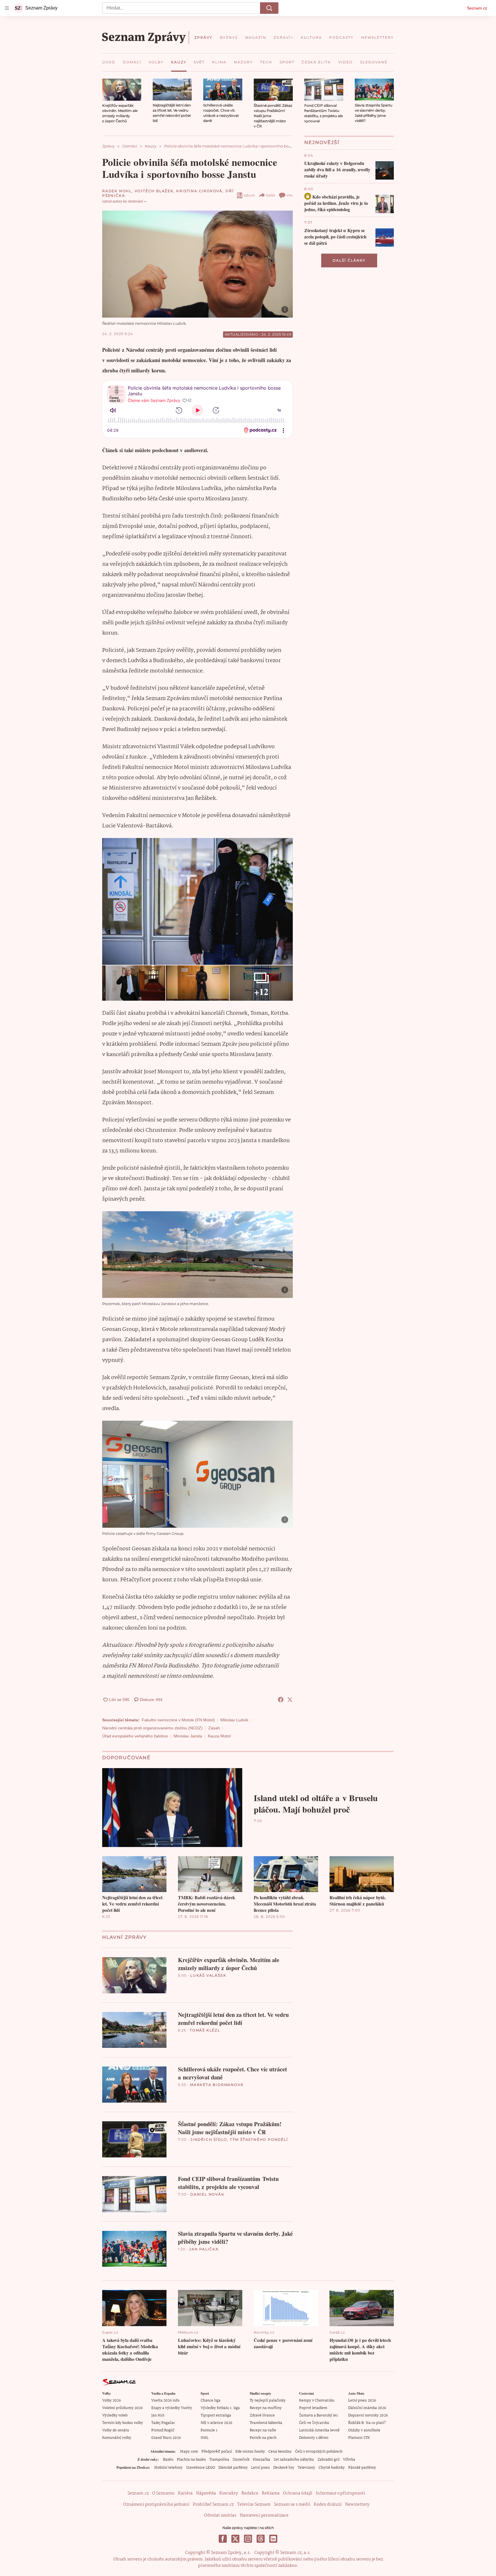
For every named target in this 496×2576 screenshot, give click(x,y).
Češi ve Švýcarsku (314, 2423)
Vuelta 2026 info (165, 2401)
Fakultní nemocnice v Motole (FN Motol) (178, 1720)
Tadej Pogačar (163, 2423)
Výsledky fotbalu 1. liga (220, 2408)
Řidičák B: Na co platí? (367, 2423)
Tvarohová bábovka (266, 2423)
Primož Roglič (163, 2430)
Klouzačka (261, 2460)
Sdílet (271, 195)
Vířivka (349, 2460)
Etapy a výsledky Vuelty (172, 2408)
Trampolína (219, 2460)
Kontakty (229, 2493)
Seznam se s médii (292, 2505)
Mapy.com (189, 2452)
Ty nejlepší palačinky (268, 2401)
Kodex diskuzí (328, 2505)
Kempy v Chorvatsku (317, 2401)
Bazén (168, 2460)
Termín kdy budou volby (123, 2423)
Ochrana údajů (298, 2493)
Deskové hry (284, 2468)
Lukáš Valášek (208, 1975)
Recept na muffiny (266, 2408)
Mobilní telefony (168, 2468)
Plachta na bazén (191, 2460)
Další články (349, 260)
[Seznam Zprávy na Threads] (261, 2539)
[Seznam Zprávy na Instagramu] (248, 2539)
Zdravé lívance (262, 2415)
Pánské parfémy (362, 2468)
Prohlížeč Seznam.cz (213, 2505)
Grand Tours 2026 (166, 2438)
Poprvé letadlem (313, 2408)
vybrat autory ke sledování (123, 201)
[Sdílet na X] (290, 1700)
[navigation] (7, 8)
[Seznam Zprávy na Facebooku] (223, 2539)
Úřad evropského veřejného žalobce (135, 1736)
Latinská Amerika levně (319, 2430)
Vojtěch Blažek (154, 191)
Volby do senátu (116, 2430)
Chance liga (211, 2401)
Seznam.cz (477, 8)
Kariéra (185, 2493)
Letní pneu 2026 (362, 2401)
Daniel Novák (207, 2194)
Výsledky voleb (115, 2415)
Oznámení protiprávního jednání (156, 2505)
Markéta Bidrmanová (217, 2085)
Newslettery (357, 2505)
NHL (205, 2438)
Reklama (271, 2493)
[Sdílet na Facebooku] (281, 1700)
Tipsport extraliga (216, 2415)
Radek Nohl (117, 191)
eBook (249, 195)
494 (289, 195)
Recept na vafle (263, 2430)
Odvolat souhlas (220, 2515)
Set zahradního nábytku (294, 2460)
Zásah (214, 1728)
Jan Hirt (158, 2415)
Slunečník (241, 2460)
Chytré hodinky (332, 2468)
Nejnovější (322, 142)
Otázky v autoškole (364, 2430)
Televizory (306, 2468)
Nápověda (206, 2493)
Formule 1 (209, 2430)
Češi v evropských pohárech (319, 2452)
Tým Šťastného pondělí (259, 2139)
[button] (122, 90)
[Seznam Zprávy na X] (235, 2539)
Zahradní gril (329, 2460)
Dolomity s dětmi (314, 2438)
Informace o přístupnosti (340, 2493)
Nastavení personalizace (264, 2515)
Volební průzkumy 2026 (122, 2408)
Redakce (250, 2493)
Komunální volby (117, 2438)
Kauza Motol (219, 1736)
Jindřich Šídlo (209, 2139)
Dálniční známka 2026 (367, 2408)
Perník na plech (263, 2438)
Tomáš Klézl (205, 2030)
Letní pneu (260, 2468)
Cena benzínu (280, 2452)
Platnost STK (359, 2438)
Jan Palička (204, 2249)
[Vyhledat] (269, 8)
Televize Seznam (254, 2505)
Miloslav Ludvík (234, 1720)
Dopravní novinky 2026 (368, 2415)
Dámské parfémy (233, 2468)
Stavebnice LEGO (200, 2468)
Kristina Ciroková (199, 191)
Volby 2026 (112, 2401)
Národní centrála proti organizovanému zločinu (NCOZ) (152, 1728)
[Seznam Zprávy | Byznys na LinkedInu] (273, 2539)
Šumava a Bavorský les (318, 2415)
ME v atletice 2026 (216, 2423)
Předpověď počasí (217, 2452)
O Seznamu (163, 2493)
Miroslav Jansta (188, 1736)
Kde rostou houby (250, 2452)
